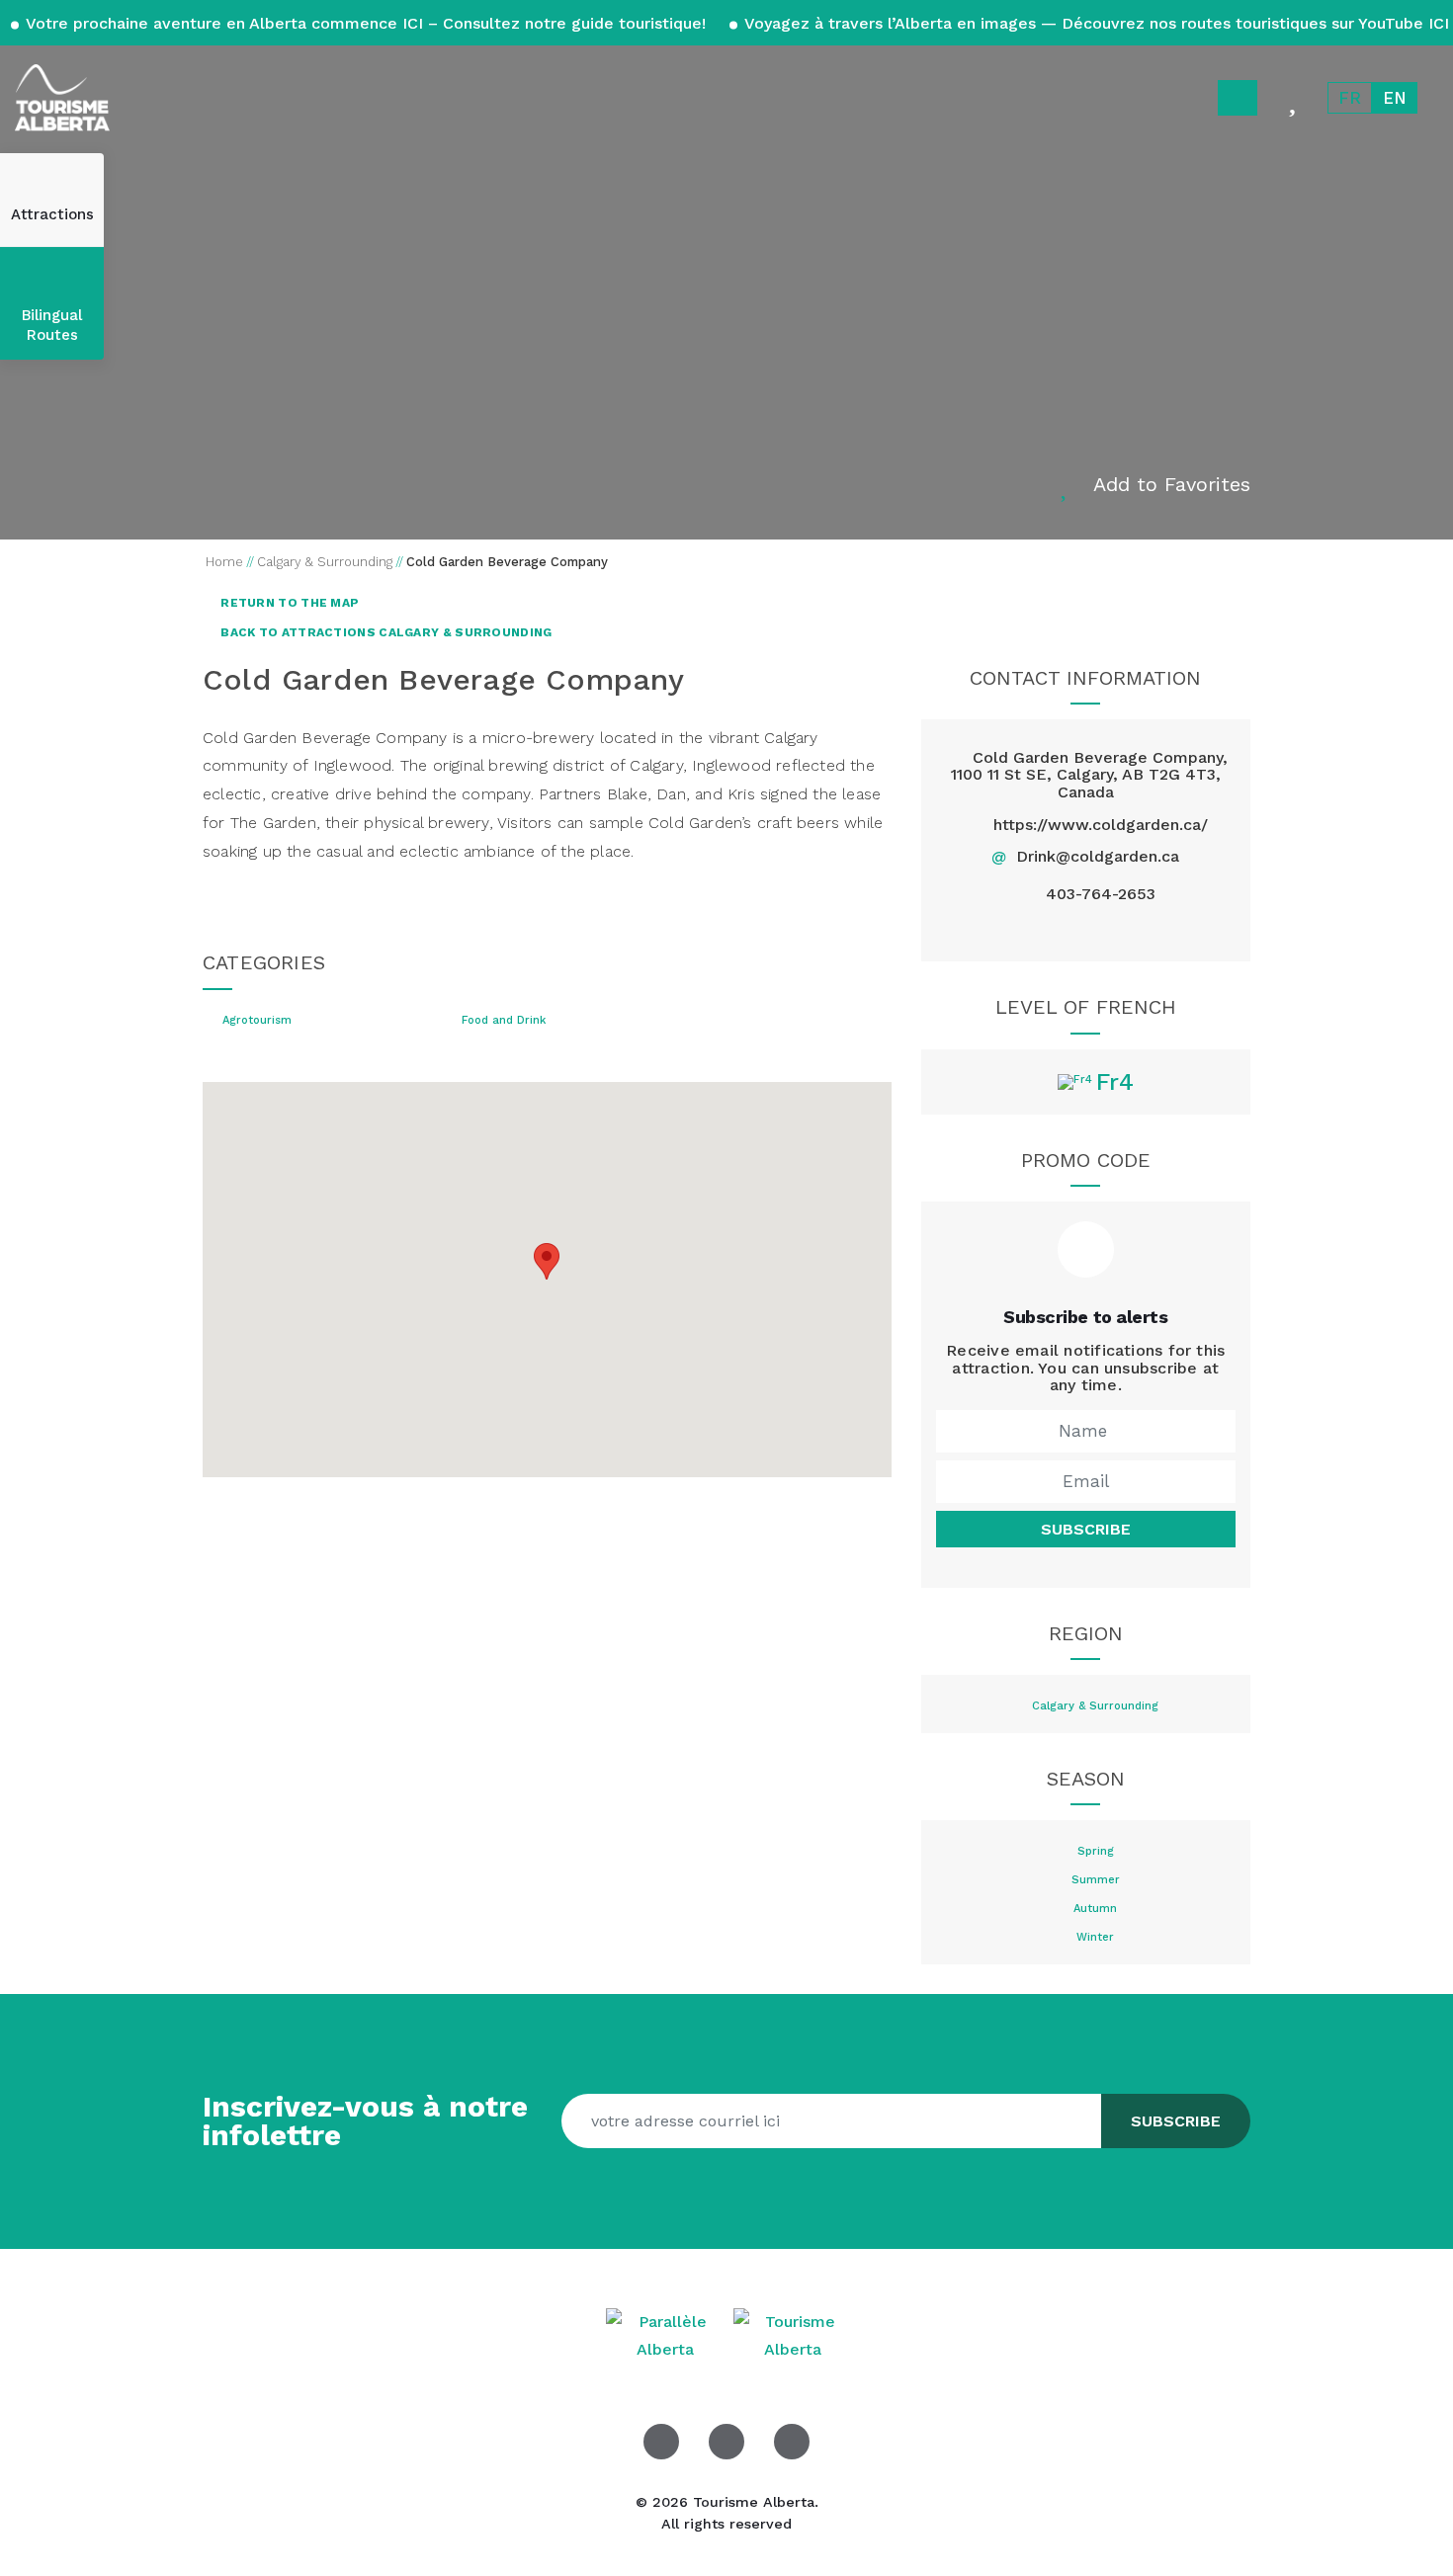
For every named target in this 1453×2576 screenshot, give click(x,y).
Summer (1096, 1880)
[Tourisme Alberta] (62, 98)
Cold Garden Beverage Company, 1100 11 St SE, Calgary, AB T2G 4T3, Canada (1089, 775)
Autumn (1095, 1909)
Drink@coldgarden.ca (1098, 856)
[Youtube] (792, 2442)
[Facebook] (1039, 929)
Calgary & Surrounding (1095, 1706)
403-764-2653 (1101, 894)
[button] (547, 1261)
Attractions (52, 214)
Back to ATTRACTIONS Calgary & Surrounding (385, 632)
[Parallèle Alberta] (668, 2334)
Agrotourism (257, 1021)
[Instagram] (1131, 929)
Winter (1095, 1938)
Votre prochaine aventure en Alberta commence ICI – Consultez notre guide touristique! (366, 23)
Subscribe (1086, 1529)
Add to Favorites (1172, 484)
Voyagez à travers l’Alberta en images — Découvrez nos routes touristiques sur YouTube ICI (1095, 23)
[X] (1086, 929)
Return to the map (288, 603)
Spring (1096, 1852)
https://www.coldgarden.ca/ (1101, 825)
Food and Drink (504, 1021)
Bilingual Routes (52, 325)
